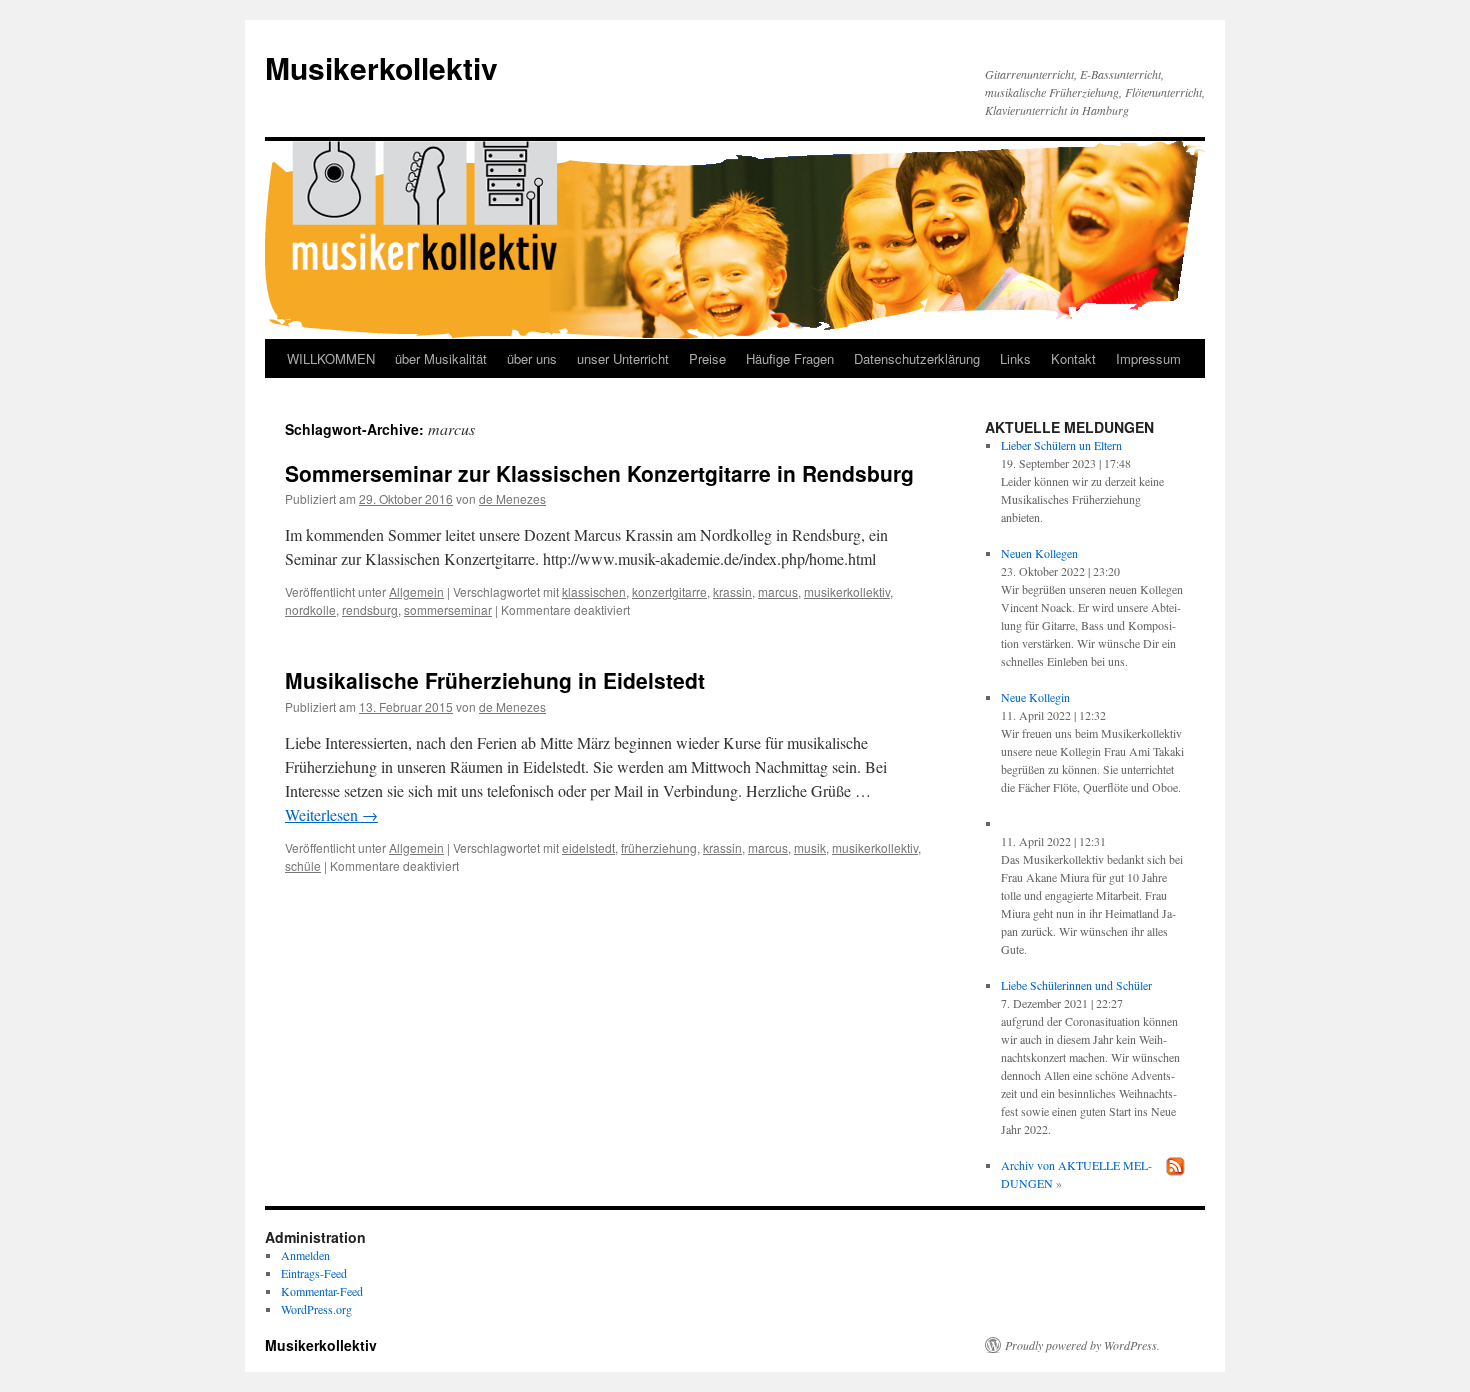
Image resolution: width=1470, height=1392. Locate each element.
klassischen (594, 591)
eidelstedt (588, 847)
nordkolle (310, 609)
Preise (707, 358)
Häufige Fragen (790, 358)
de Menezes (512, 498)
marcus (778, 591)
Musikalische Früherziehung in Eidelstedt (495, 680)
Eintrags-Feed (314, 1273)
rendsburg (370, 609)
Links (1015, 358)
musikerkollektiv (847, 591)
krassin (732, 591)
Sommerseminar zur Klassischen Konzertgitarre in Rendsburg (599, 473)
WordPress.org (316, 1309)
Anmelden (305, 1255)
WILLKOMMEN (331, 358)
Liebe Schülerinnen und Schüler (1076, 985)
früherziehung (659, 847)
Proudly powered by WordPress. (1082, 1345)
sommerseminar (448, 609)
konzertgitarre (669, 591)
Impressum (1148, 358)
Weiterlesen (331, 814)
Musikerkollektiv (381, 67)
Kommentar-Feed (322, 1291)
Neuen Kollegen (1039, 553)
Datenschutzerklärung (917, 358)
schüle (303, 865)
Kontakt (1073, 358)
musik (810, 847)
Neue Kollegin (1035, 697)
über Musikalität (441, 358)
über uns (532, 358)
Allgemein (416, 591)
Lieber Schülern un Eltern (1061, 445)
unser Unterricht (623, 358)
